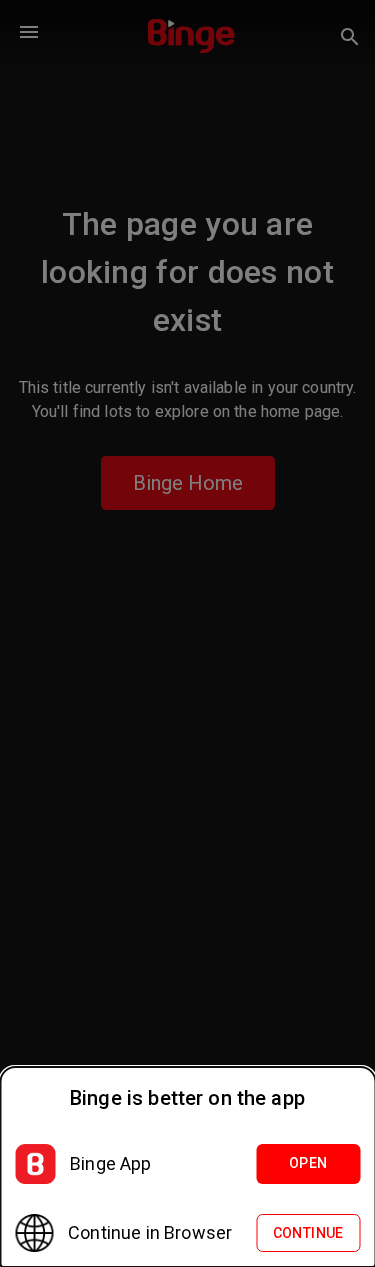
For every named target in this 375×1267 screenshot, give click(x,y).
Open (308, 1163)
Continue (308, 1233)
